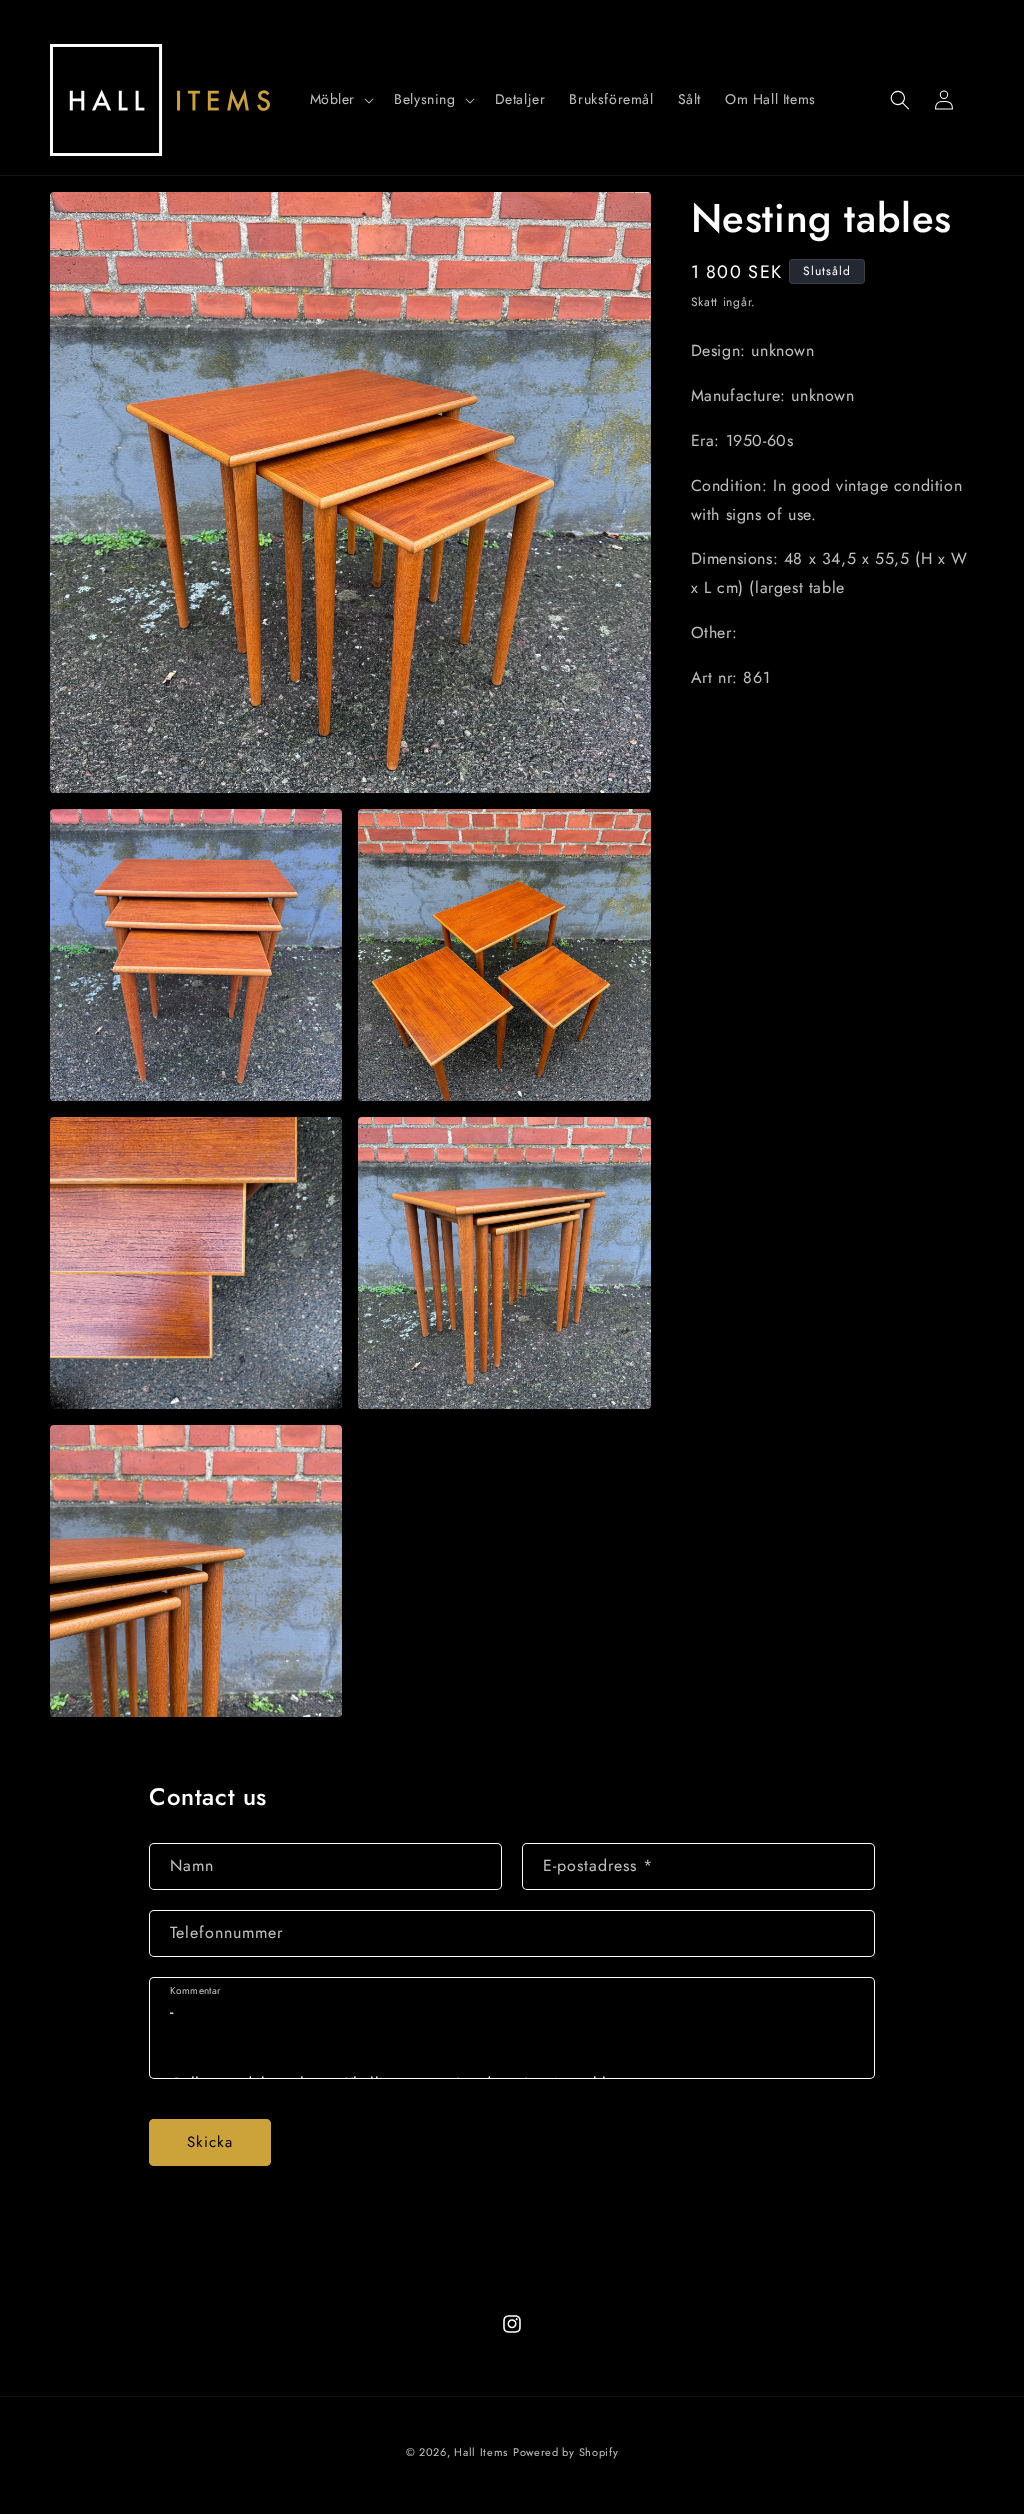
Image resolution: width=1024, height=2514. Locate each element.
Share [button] (732, 739)
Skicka (210, 2142)
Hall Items (481, 2452)
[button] (340, 99)
